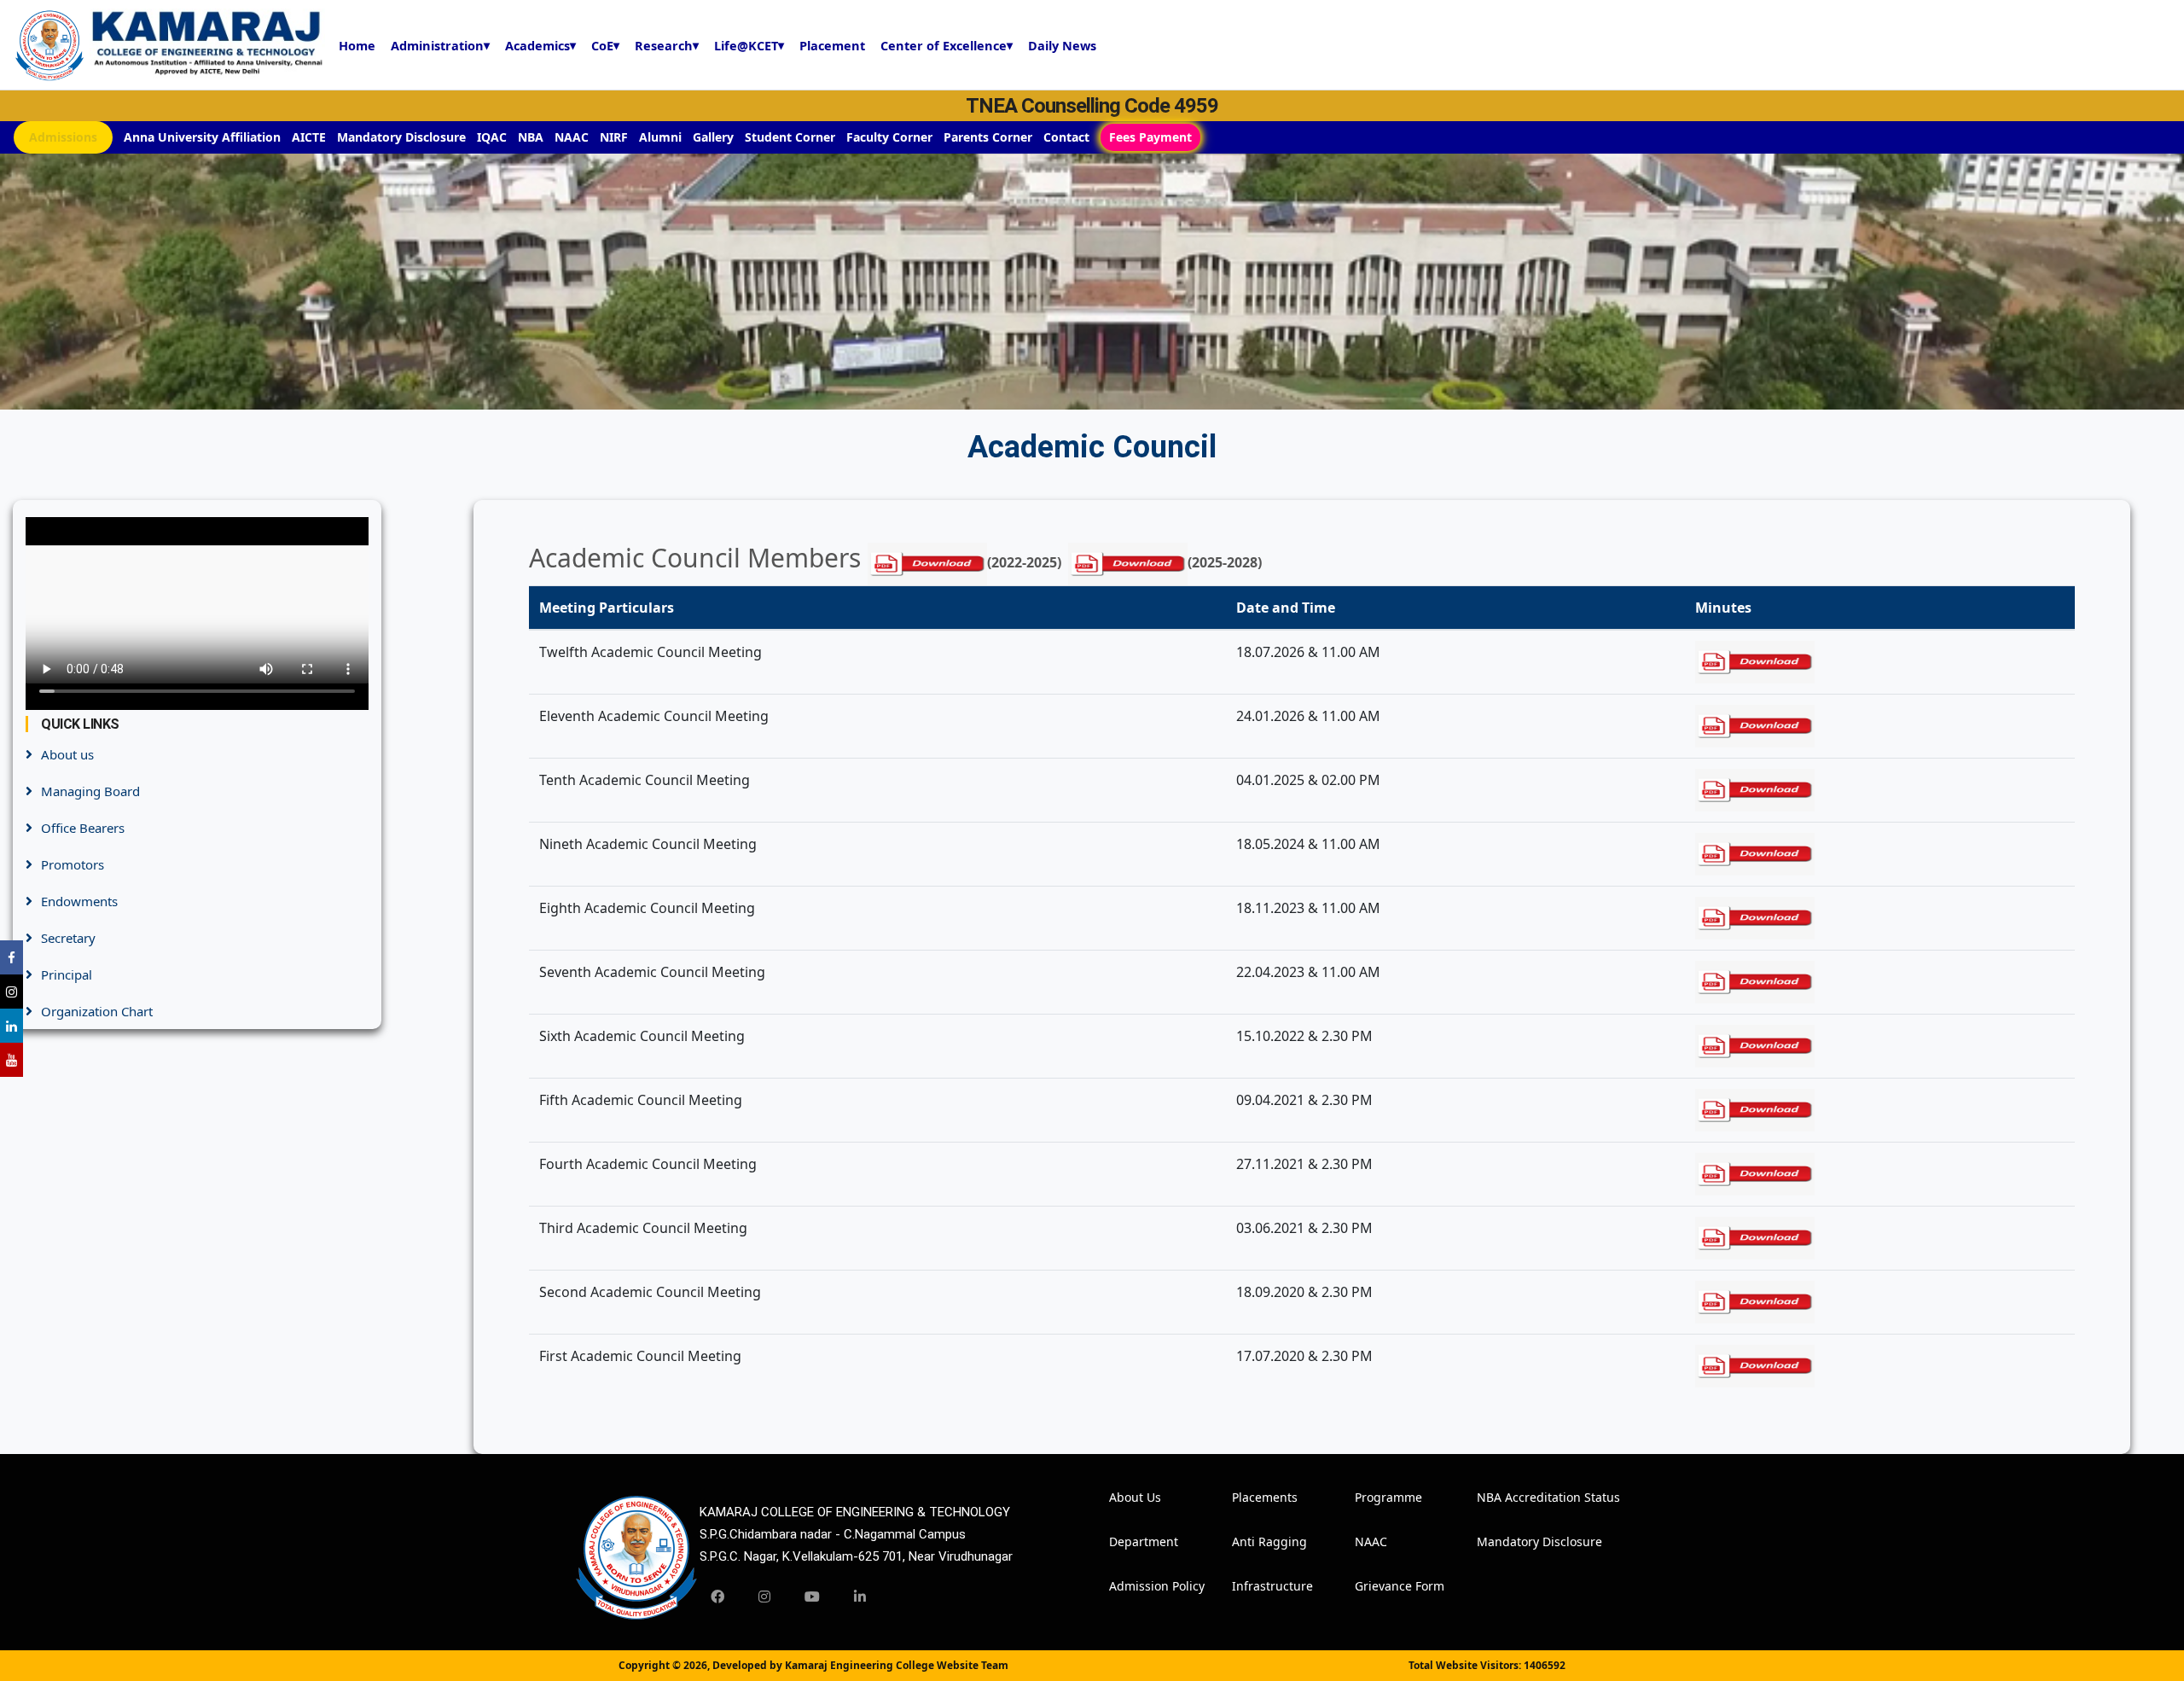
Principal (67, 974)
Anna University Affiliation (202, 137)
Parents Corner (988, 137)
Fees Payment (1150, 137)
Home (357, 45)
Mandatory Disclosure (401, 137)
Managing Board (90, 791)
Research (667, 45)
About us (67, 754)
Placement (832, 45)
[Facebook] (717, 1597)
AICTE (309, 137)
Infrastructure (1255, 1586)
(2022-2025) (1024, 562)
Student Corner (790, 137)
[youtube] (812, 1597)
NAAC (572, 137)
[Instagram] (764, 1597)
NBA (531, 137)
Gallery (713, 137)
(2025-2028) (1225, 562)
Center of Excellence (947, 45)
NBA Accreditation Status (1500, 1497)
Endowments (79, 901)
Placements (1255, 1497)
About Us (1132, 1497)
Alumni (660, 137)
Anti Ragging (1255, 1541)
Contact (1066, 137)
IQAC (492, 137)
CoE (605, 45)
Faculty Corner (889, 137)
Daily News (1062, 45)
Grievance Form (1378, 1586)
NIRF (614, 137)
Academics (540, 45)
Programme (1378, 1497)
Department (1132, 1541)
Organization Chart (97, 1011)
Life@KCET (749, 45)
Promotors (73, 864)
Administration (440, 45)
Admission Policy (1132, 1586)
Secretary (68, 938)
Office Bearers (83, 828)
